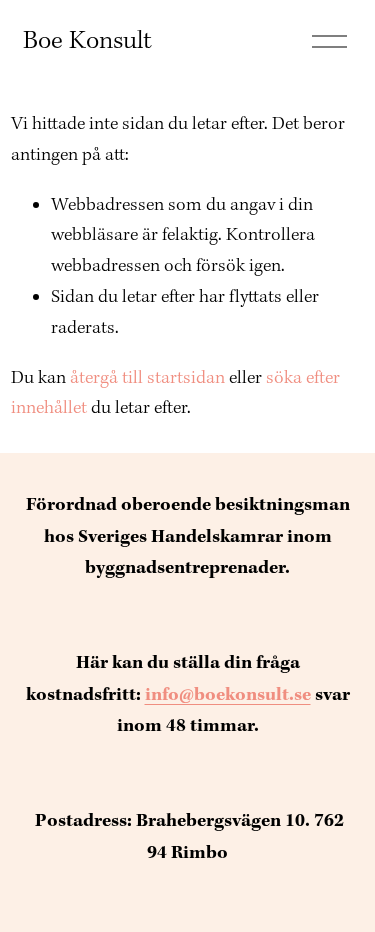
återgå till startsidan (147, 378)
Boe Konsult (87, 41)
